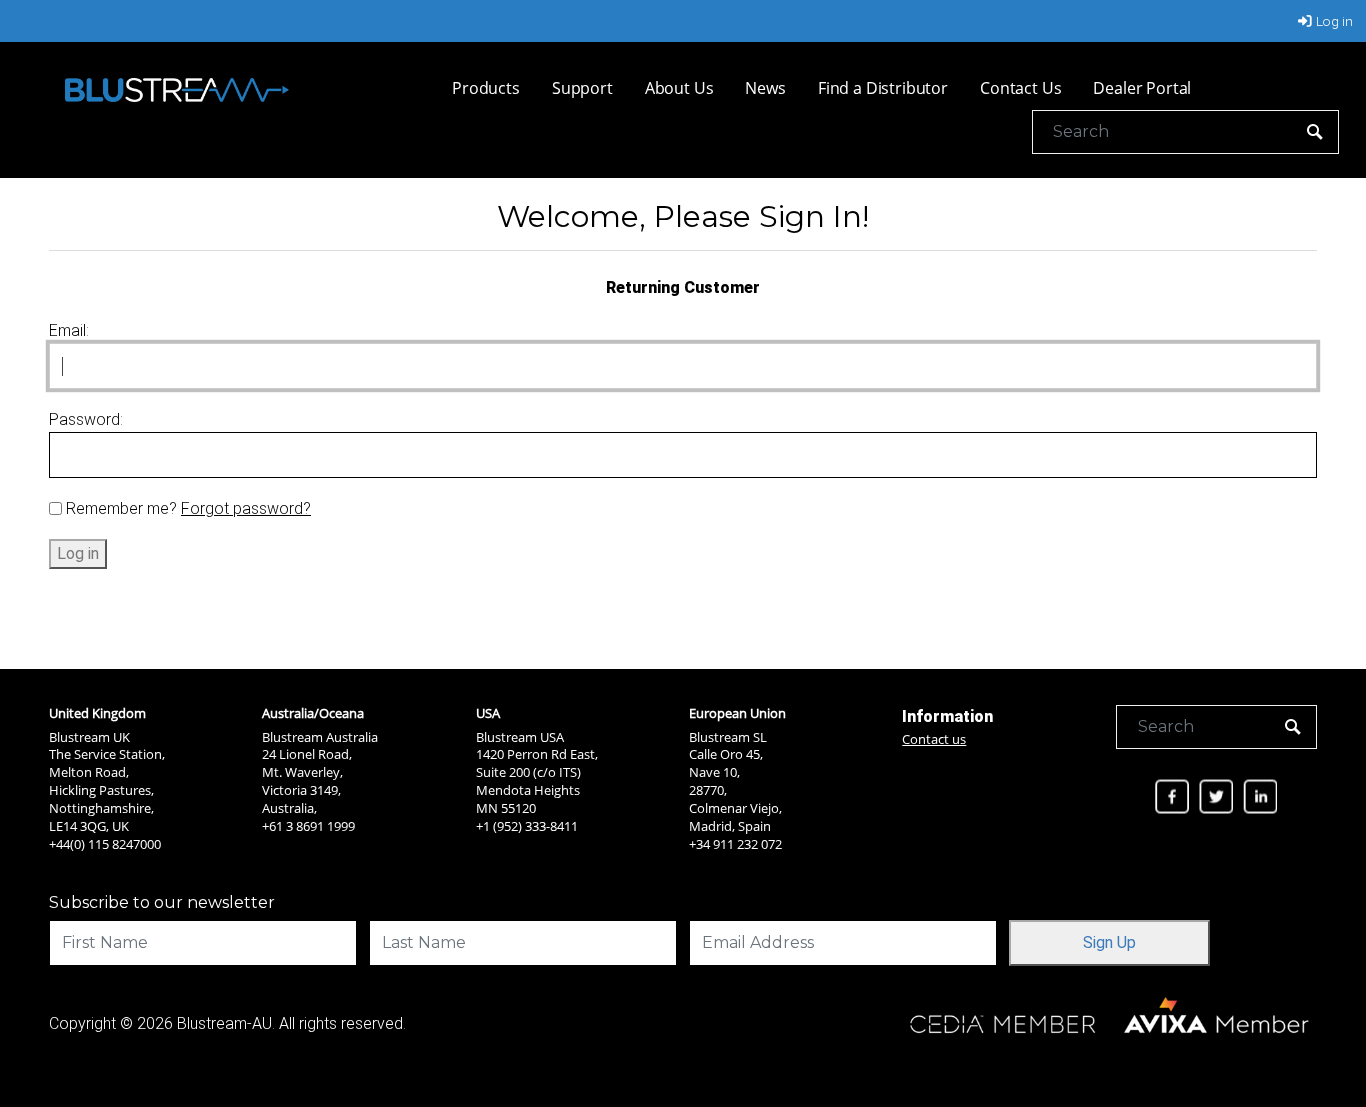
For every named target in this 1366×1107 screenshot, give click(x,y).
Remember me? (121, 508)
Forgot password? (246, 508)
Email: (69, 330)
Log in (1334, 21)
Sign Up (1109, 942)
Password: (86, 419)
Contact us (934, 739)
